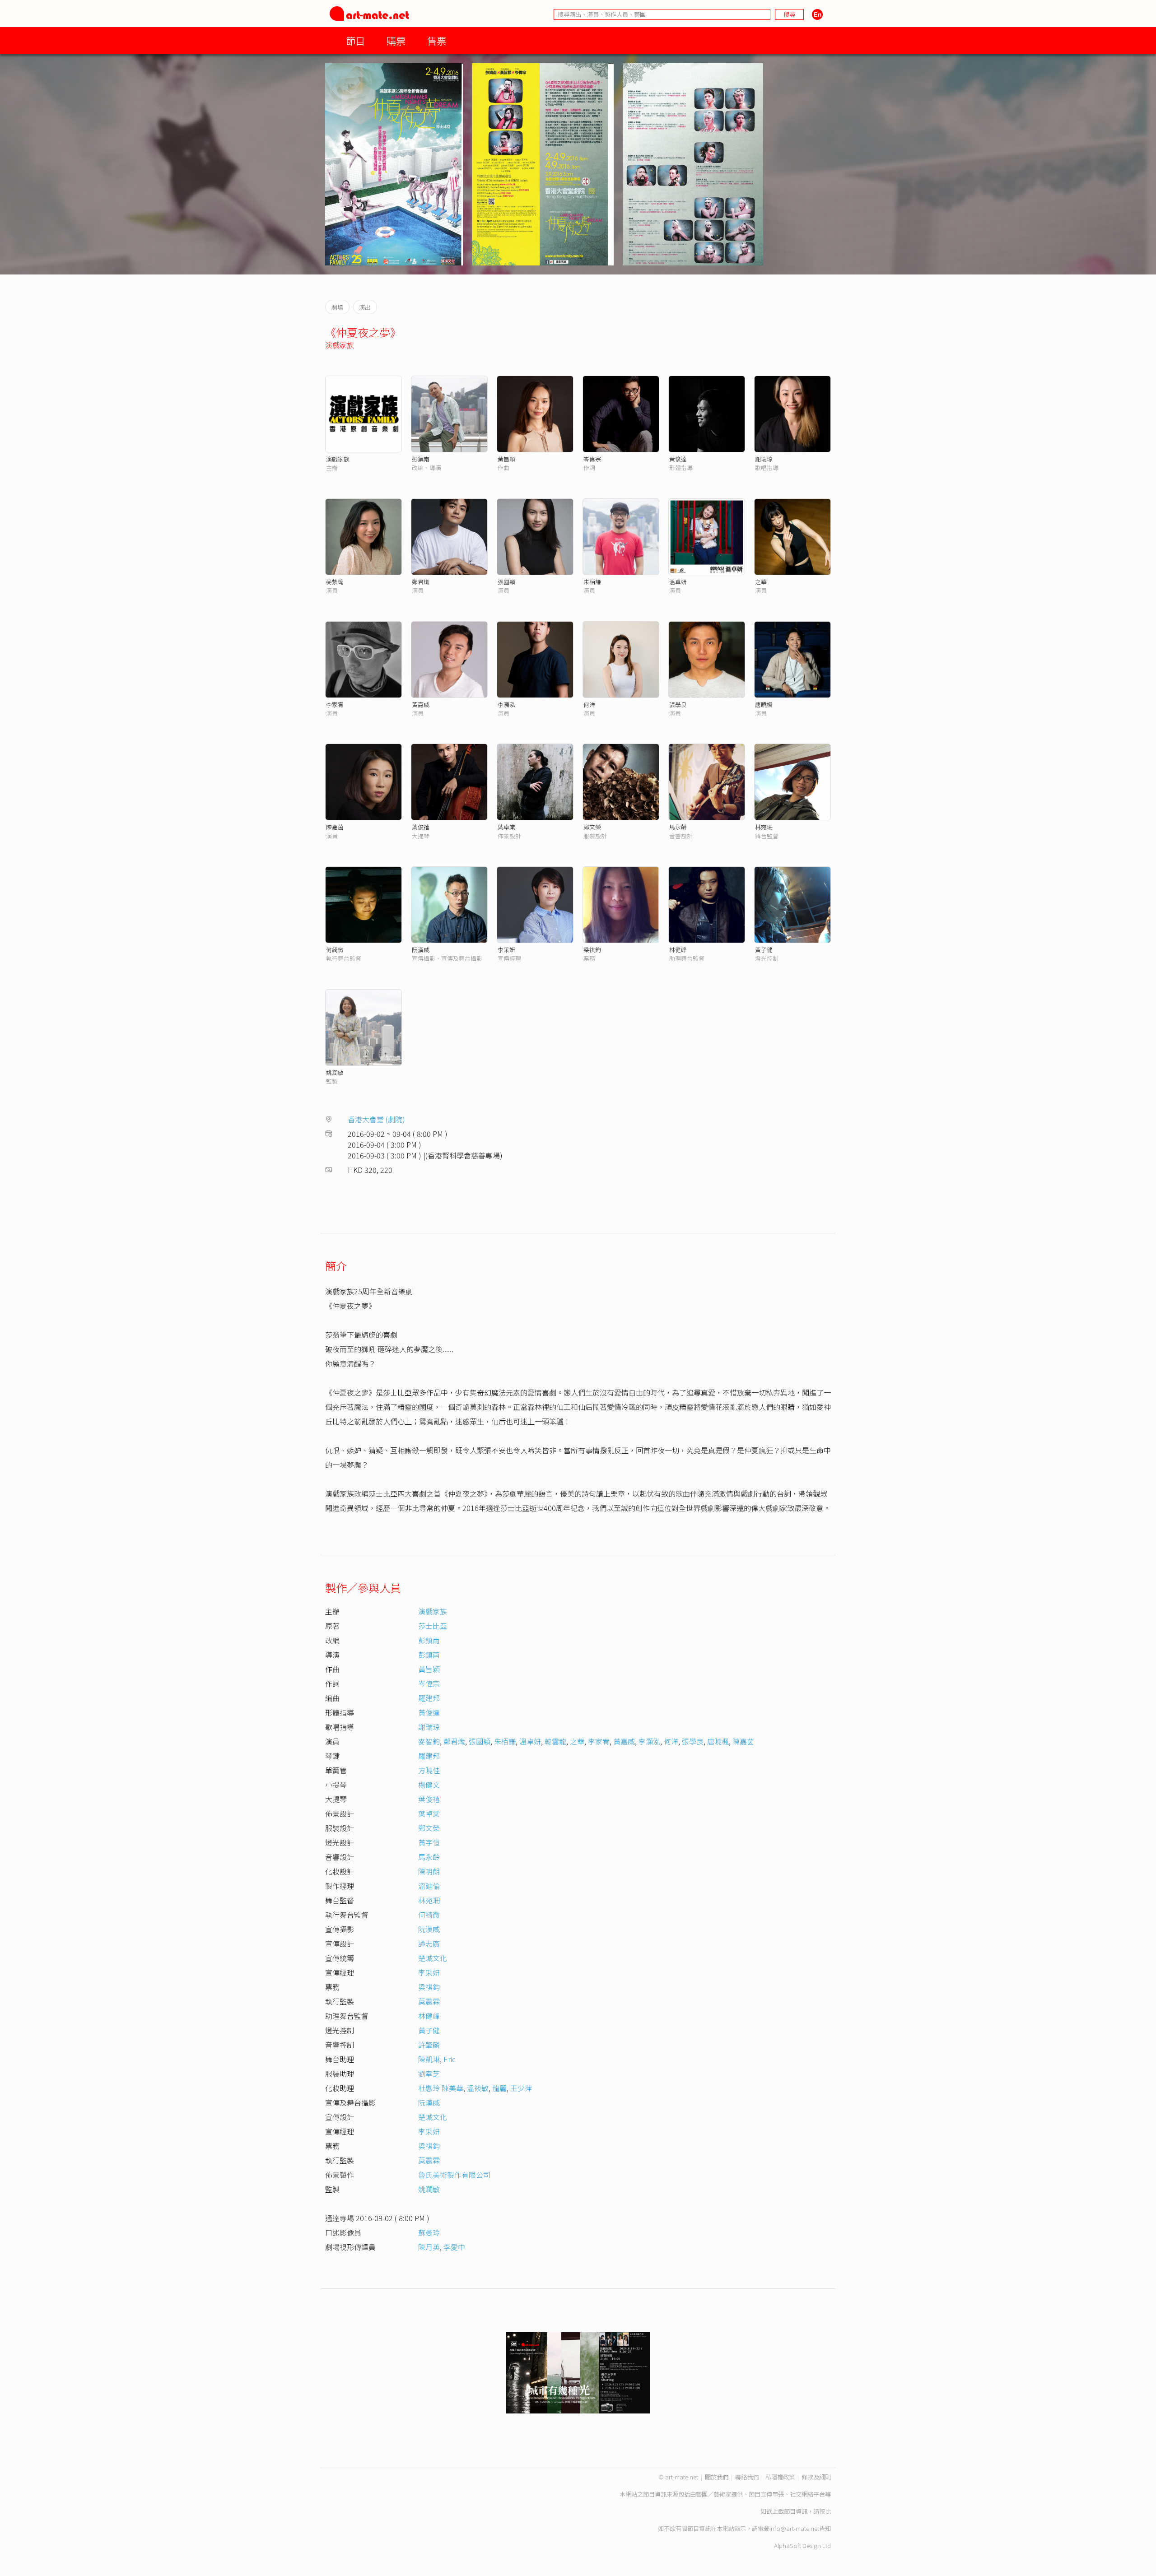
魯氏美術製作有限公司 (454, 2175)
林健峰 (678, 950)
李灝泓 (506, 704)
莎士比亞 (433, 1626)
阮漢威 (421, 950)
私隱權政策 (780, 2477)
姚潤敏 (335, 1072)
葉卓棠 (506, 827)
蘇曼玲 (429, 2232)
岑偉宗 (592, 459)
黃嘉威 (421, 704)
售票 (437, 40)
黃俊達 (678, 459)
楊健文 (429, 1785)
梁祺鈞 (592, 950)
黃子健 (764, 950)
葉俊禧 (421, 827)
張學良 (678, 704)
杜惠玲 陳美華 (441, 2088)
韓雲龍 (555, 1741)
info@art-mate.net (794, 2528)
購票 (396, 40)
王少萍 (521, 2088)
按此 (825, 2511)
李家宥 (335, 704)
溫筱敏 (478, 2088)
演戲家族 (340, 345)
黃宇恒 (429, 1842)
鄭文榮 (592, 827)
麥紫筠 (335, 582)
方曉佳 (429, 1770)
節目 (355, 40)
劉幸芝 (429, 2074)
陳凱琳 (429, 2059)
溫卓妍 (678, 582)
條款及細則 (816, 2477)
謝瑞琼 (764, 459)
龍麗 (499, 2088)
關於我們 (717, 2477)
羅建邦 (429, 1698)
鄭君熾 (421, 582)
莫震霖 (429, 2001)
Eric (450, 2059)
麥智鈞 (429, 1741)
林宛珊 (764, 827)
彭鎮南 (421, 459)
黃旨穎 (506, 459)
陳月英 (429, 2247)
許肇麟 (429, 2045)
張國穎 (506, 582)
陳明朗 (429, 1871)
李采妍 (506, 950)
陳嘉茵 (335, 827)
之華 (761, 582)
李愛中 (454, 2247)
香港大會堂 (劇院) (376, 1119)
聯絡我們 (747, 2477)
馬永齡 (678, 827)
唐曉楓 (764, 704)
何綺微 (335, 950)
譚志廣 (429, 1944)
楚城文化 (433, 1958)
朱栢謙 (592, 582)
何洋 (589, 704)
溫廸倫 (429, 1886)
